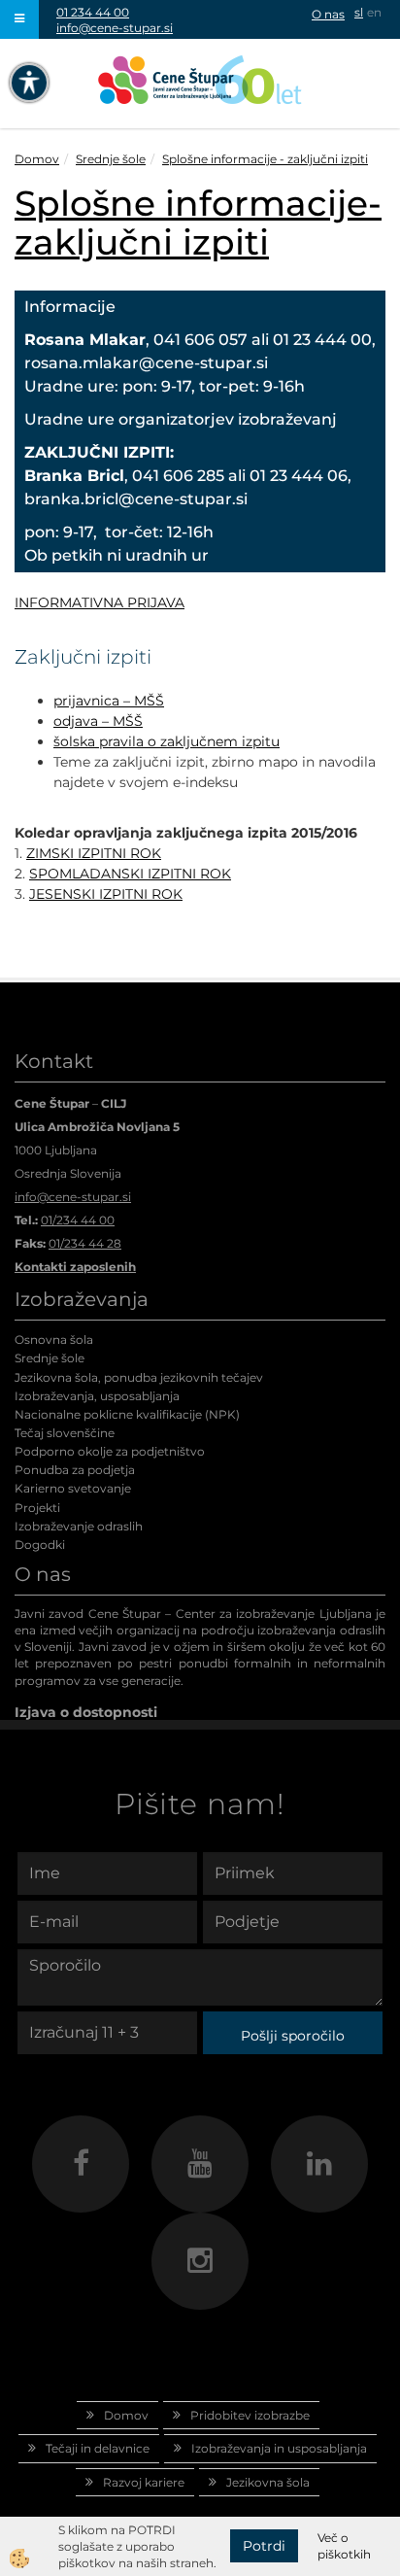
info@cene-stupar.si (115, 28)
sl (359, 12)
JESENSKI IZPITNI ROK (106, 894)
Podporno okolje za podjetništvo (110, 1451)
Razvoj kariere (144, 2482)
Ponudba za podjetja (75, 1470)
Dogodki (40, 1545)
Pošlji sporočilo (293, 2036)
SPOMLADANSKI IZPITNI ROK (130, 874)
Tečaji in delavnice (98, 2448)
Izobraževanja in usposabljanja (279, 2448)
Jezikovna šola (268, 2482)
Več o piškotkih (344, 2546)
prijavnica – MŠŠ (109, 701)
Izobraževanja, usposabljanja (97, 1396)
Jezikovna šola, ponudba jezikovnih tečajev (139, 1377)
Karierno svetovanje (73, 1488)
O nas (328, 14)
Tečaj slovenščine (65, 1433)
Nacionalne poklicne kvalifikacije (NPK (125, 1414)
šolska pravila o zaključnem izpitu (167, 741)
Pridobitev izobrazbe (250, 2415)
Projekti (37, 1508)
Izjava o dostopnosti (86, 1712)
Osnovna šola (54, 1340)
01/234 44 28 (85, 1243)
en (374, 12)
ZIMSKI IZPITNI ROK (94, 853)
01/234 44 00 (78, 1220)
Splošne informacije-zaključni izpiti (198, 223)
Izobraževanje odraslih (79, 1526)
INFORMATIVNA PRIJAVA (100, 602)
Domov (37, 159)
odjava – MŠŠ (98, 721)
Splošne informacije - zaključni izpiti (265, 159)
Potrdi (264, 2546)
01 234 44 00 (93, 12)
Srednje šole (111, 159)
